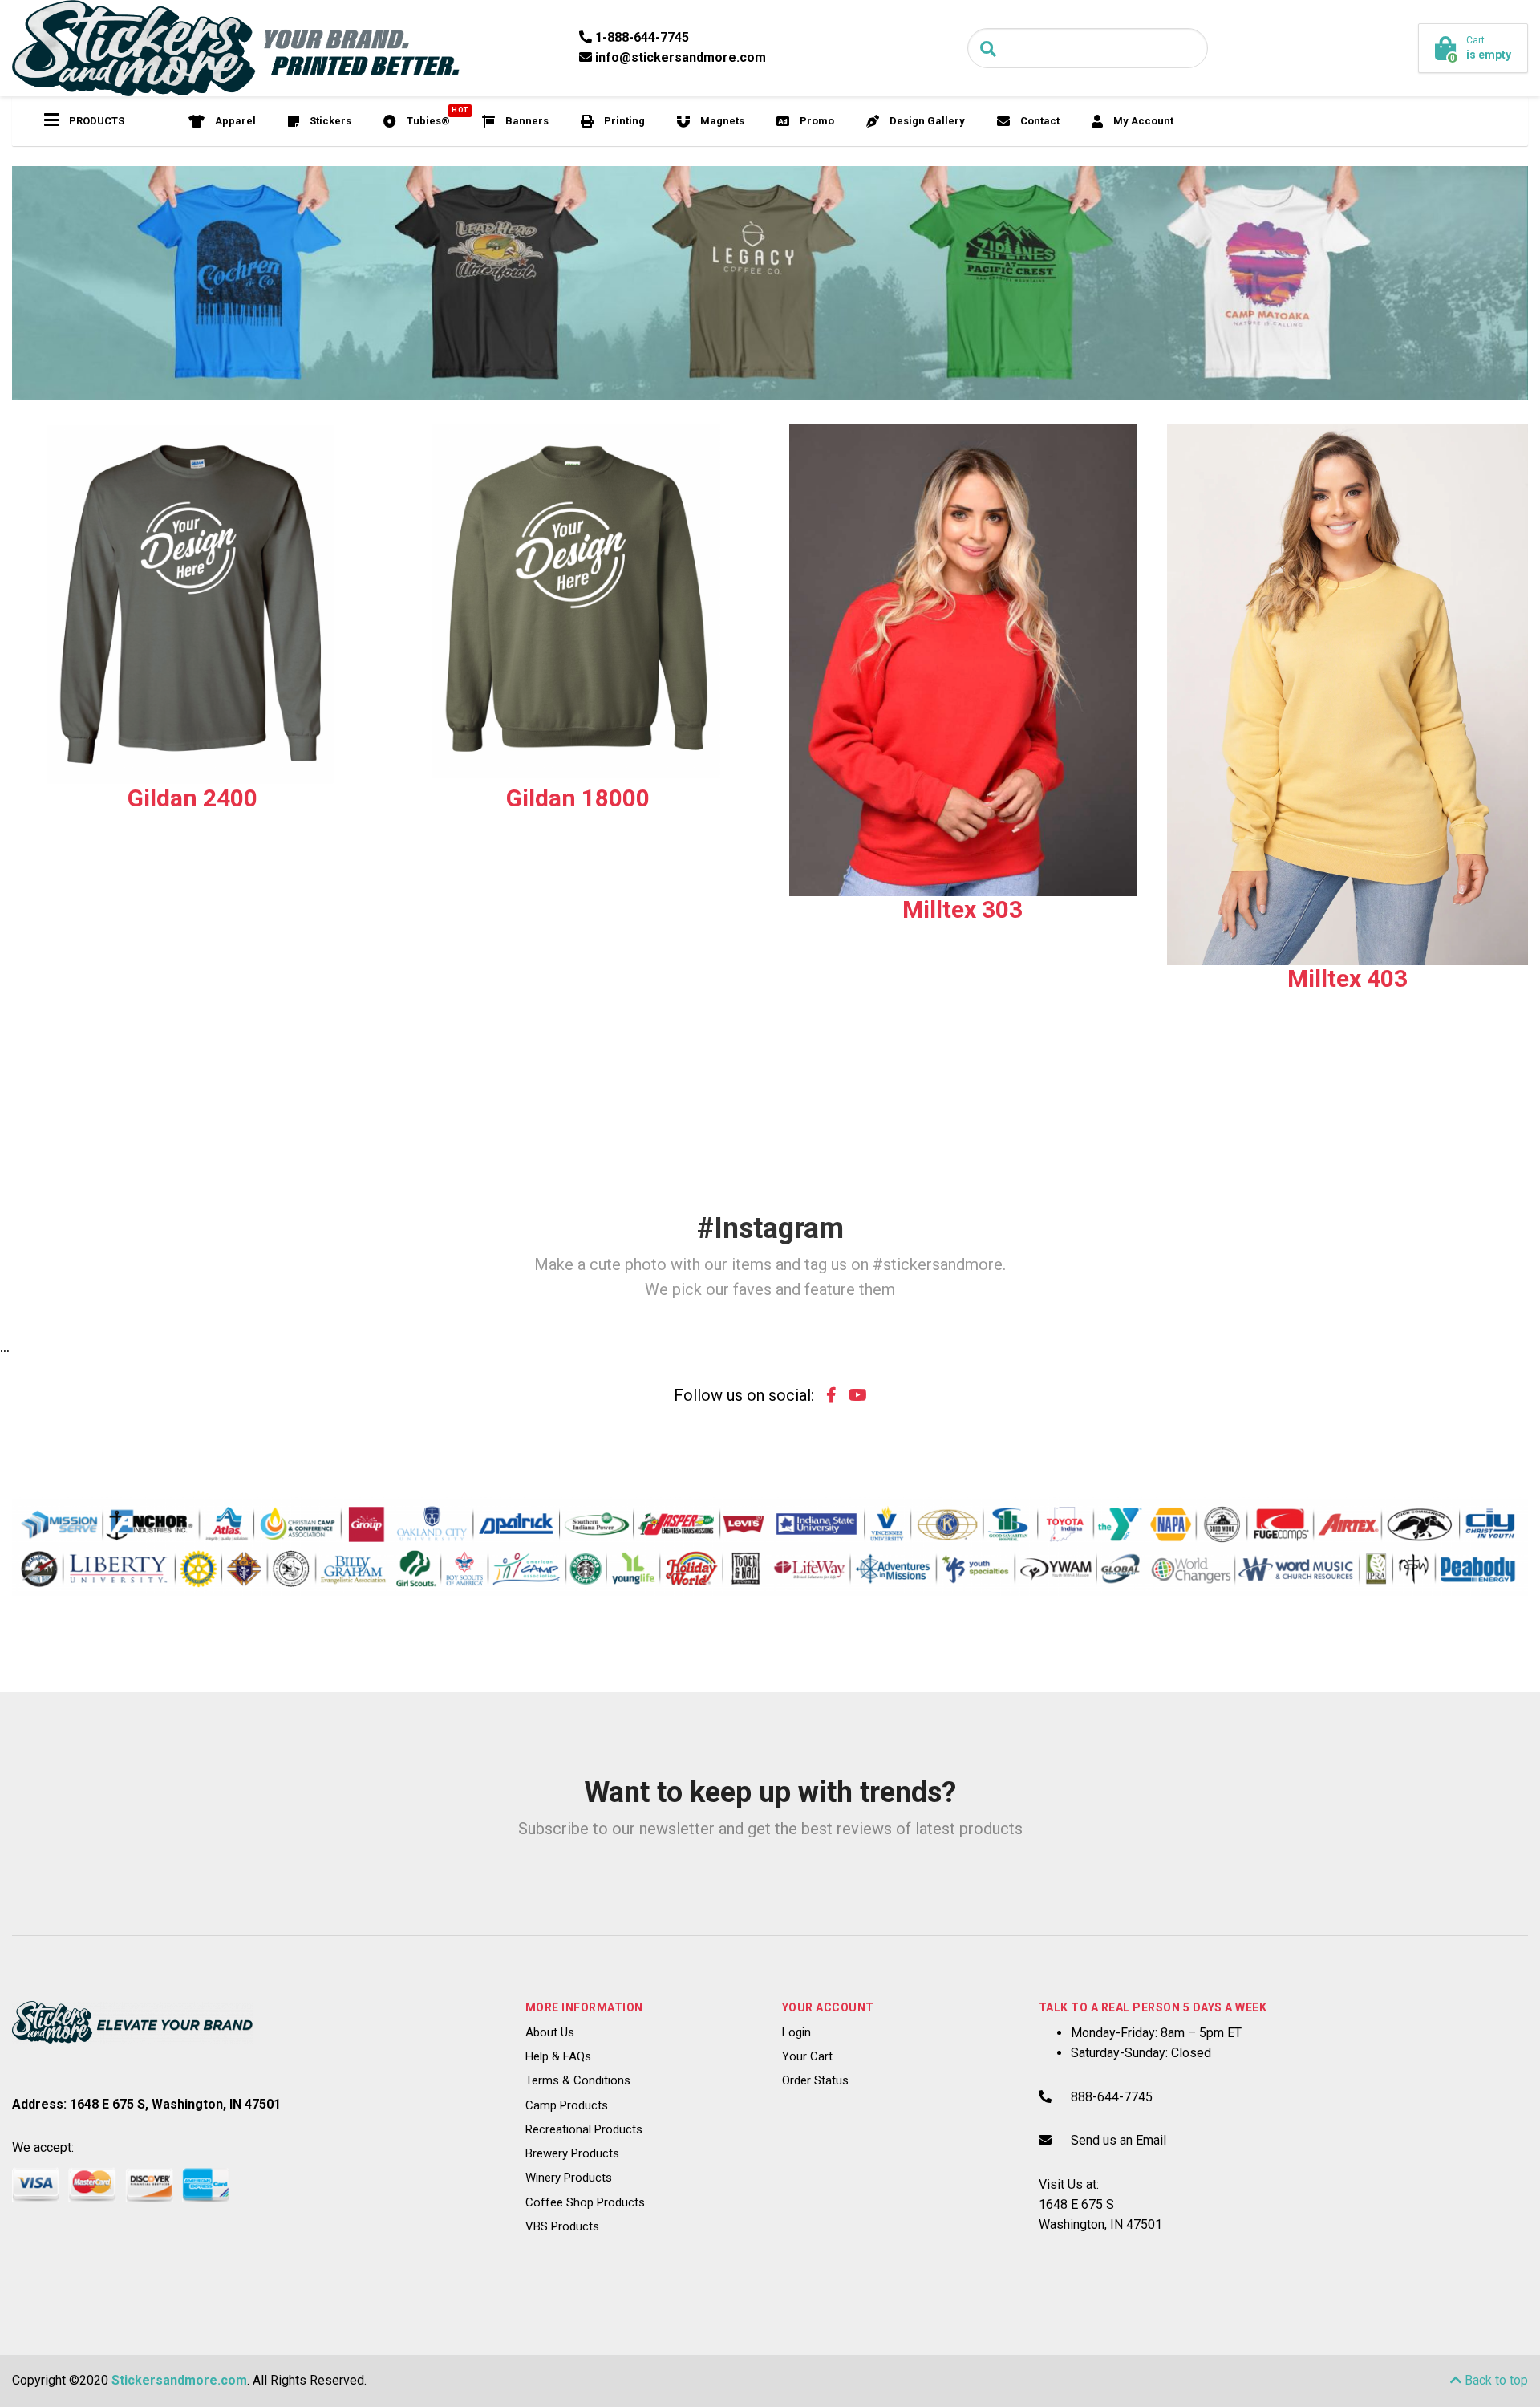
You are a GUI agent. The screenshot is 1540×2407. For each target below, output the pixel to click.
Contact (1039, 121)
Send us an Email (1119, 2140)
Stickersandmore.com (179, 2380)
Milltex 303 (962, 909)
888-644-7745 (1112, 2097)
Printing (623, 121)
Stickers (329, 121)
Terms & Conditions (578, 2080)
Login (796, 2032)
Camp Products (567, 2105)
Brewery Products (572, 2153)
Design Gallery (926, 121)
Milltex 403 (1347, 978)
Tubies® (435, 116)
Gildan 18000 (578, 798)
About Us (550, 2032)
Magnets (721, 121)
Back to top (1495, 2380)
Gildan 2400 (192, 798)
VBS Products (562, 2226)
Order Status (815, 2080)
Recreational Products (584, 2129)
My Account (1142, 121)
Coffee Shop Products (585, 2202)
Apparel (234, 121)
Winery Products (569, 2178)
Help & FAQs (558, 2056)
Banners (526, 121)
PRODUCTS (95, 121)
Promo (816, 121)
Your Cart (807, 2056)
